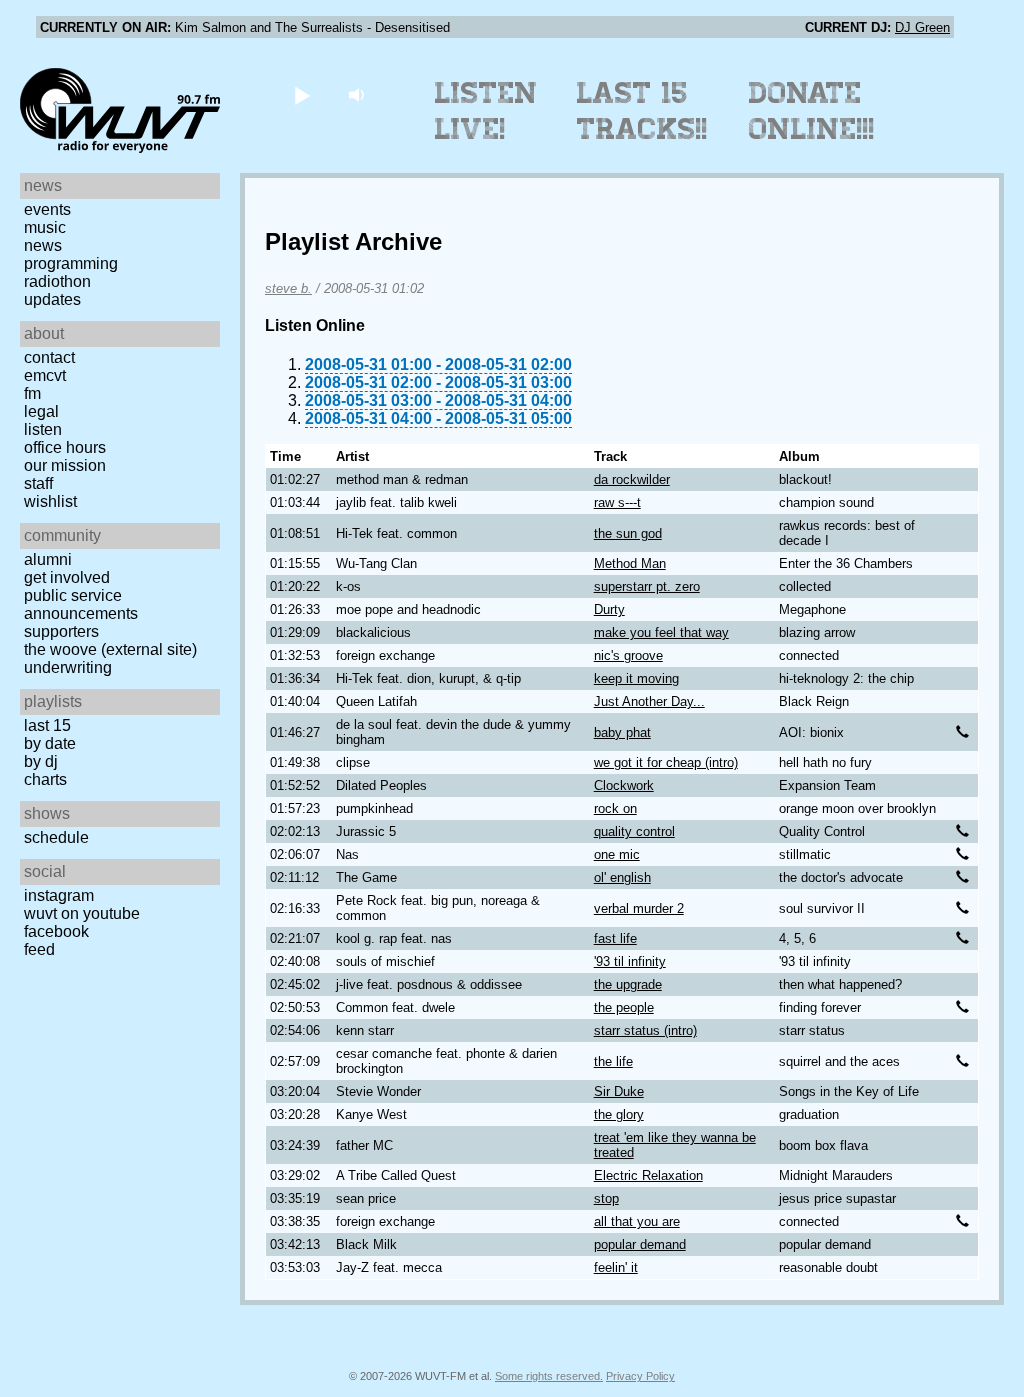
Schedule (56, 837)
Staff (38, 483)
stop (606, 1198)
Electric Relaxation (648, 1175)
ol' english (622, 877)
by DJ (41, 761)
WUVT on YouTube (82, 913)
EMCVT (45, 375)
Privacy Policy (640, 1376)
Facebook (56, 931)
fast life (615, 938)
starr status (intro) (645, 1030)
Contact (49, 357)
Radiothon (57, 281)
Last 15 (47, 725)
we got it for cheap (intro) (666, 762)
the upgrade (628, 984)
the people (624, 1007)
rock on (615, 808)
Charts (45, 779)
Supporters (61, 631)
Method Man (630, 563)
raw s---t (617, 502)
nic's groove (628, 655)
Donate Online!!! (812, 111)
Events (47, 209)
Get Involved (67, 577)
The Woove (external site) (110, 649)
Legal (41, 411)
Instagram (59, 895)
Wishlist (50, 501)
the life (613, 1061)
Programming (71, 263)
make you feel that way (661, 632)
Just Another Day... (649, 701)
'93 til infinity (630, 961)
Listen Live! (486, 111)
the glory (619, 1114)
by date (50, 743)
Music (45, 227)
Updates (52, 299)
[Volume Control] (358, 94)
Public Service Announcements (81, 604)
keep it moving (636, 678)
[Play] (301, 94)
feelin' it (616, 1267)
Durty (609, 609)
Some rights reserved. (549, 1376)
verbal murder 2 (639, 908)
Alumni (48, 559)
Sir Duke (619, 1091)
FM (32, 393)
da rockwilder (632, 479)
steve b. (288, 288)
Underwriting (68, 667)
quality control (634, 831)
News (43, 245)
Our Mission (65, 465)
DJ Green (922, 27)
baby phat (622, 732)
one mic (617, 854)
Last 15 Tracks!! (642, 111)
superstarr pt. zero (647, 586)
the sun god (628, 533)
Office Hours (65, 447)
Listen (43, 429)
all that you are (637, 1221)
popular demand (640, 1244)
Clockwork (624, 785)
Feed (39, 949)
